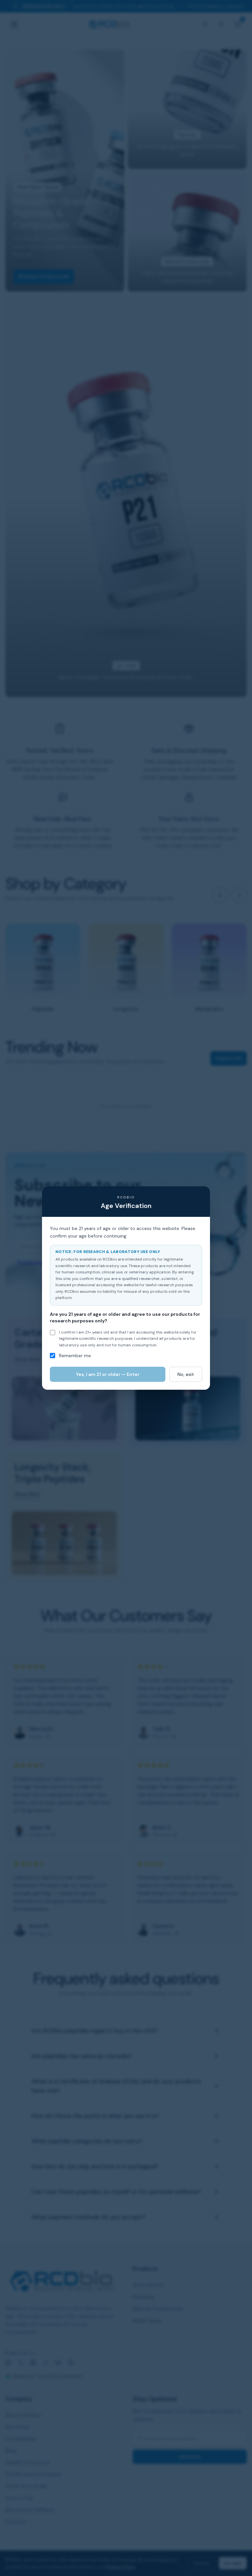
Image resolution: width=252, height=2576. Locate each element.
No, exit (186, 1374)
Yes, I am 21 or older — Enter (108, 1374)
